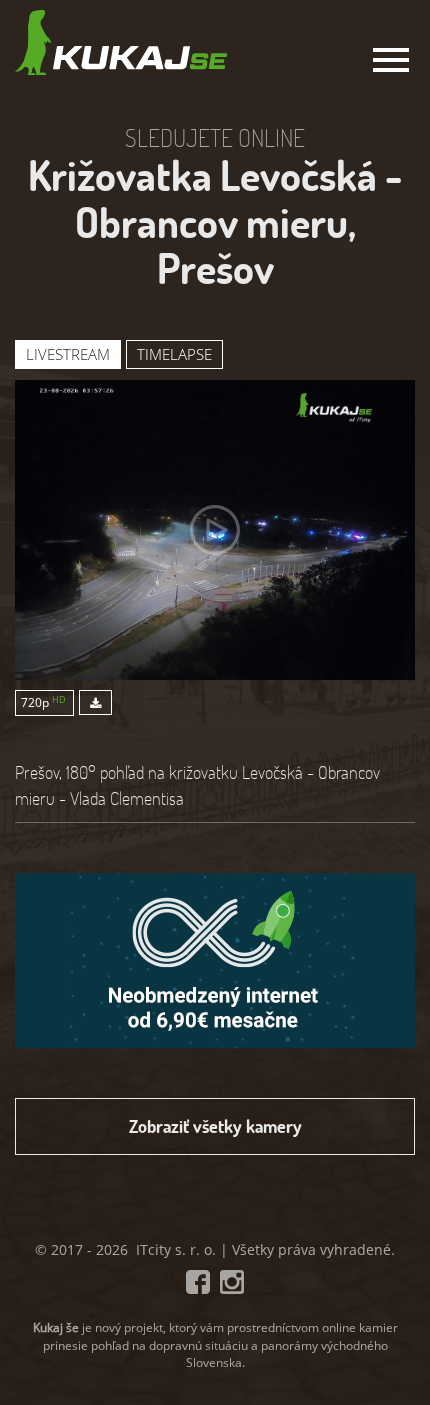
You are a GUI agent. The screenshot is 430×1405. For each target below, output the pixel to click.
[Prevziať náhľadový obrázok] (93, 702)
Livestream (68, 354)
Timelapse (174, 354)
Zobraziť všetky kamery (215, 1126)
